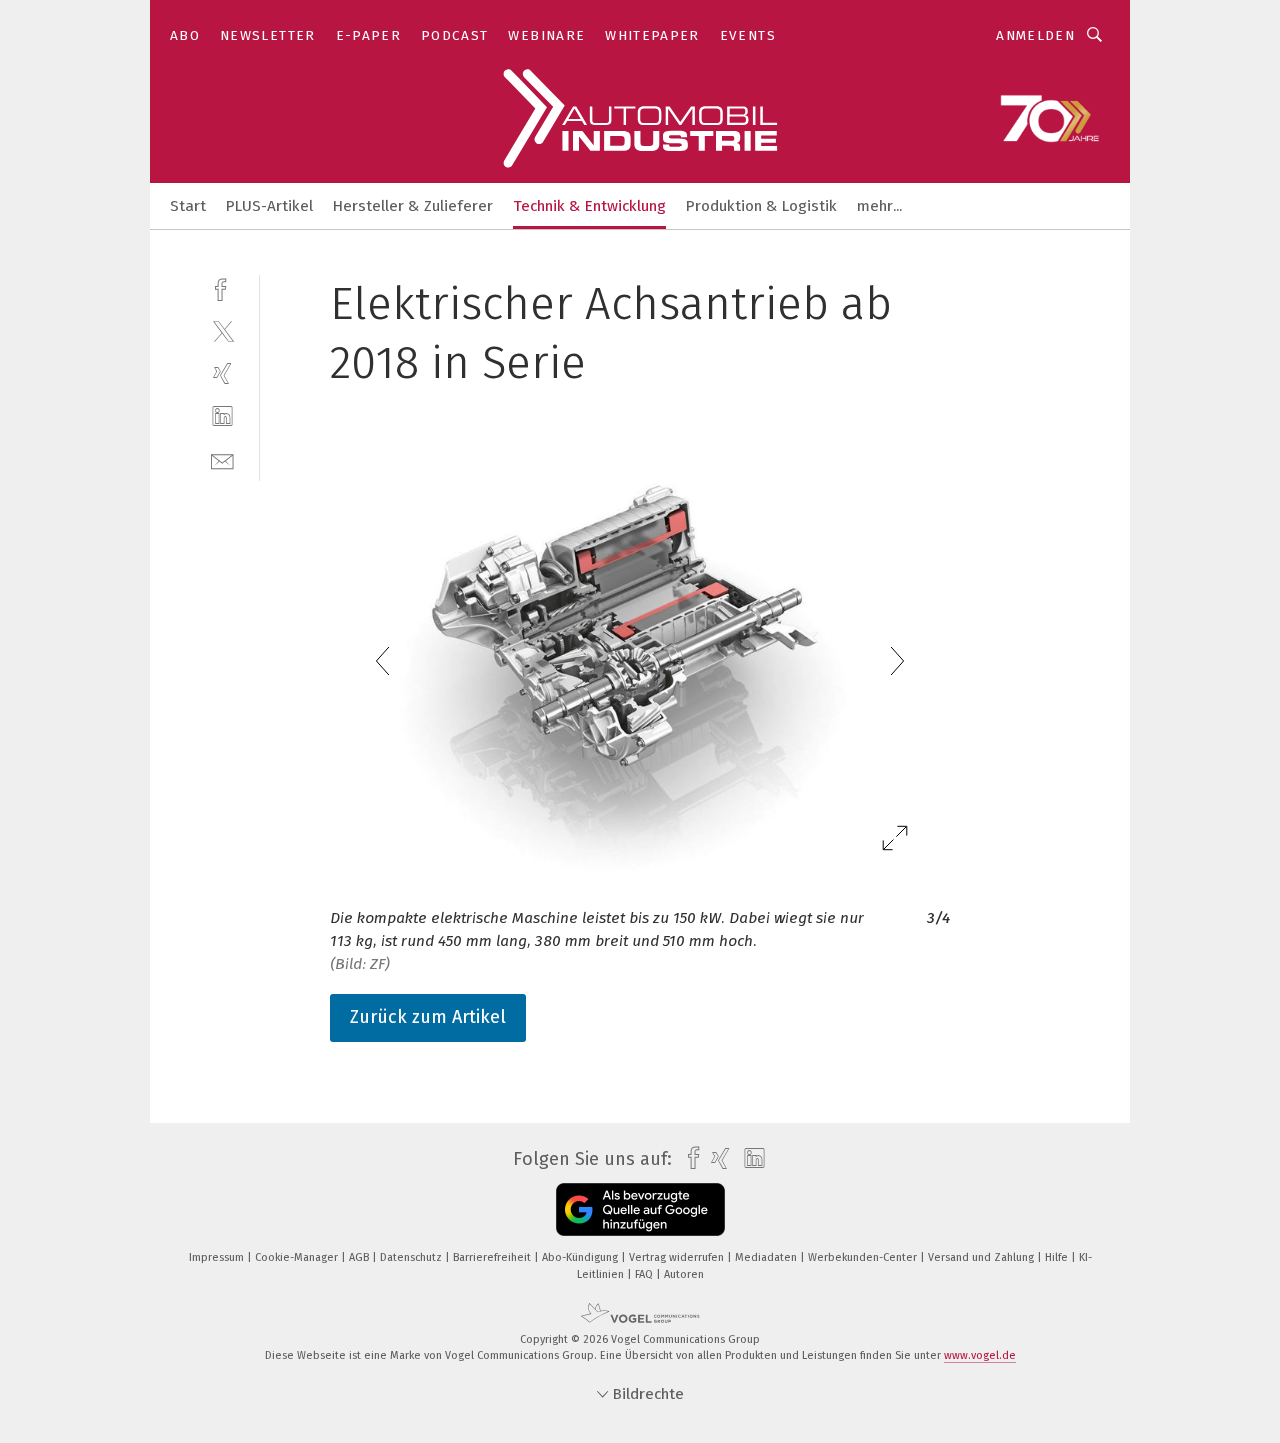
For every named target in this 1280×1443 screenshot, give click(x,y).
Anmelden (1035, 35)
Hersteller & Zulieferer (413, 206)
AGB (360, 1257)
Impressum (218, 1257)
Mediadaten (767, 1257)
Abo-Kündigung (581, 1257)
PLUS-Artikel (269, 206)
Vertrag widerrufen (678, 1257)
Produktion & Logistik (761, 206)
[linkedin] (222, 416)
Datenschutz (412, 1257)
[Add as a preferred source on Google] (640, 1209)
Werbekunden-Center (864, 1257)
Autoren (684, 1274)
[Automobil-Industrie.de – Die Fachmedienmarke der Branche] (188, 204)
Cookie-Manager (298, 1257)
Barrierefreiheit (493, 1257)
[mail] (222, 459)
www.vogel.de (980, 1355)
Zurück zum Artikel (428, 1017)
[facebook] (222, 287)
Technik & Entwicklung (589, 206)
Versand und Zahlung (982, 1257)
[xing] (222, 373)
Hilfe (1058, 1257)
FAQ (645, 1274)
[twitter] (222, 330)
